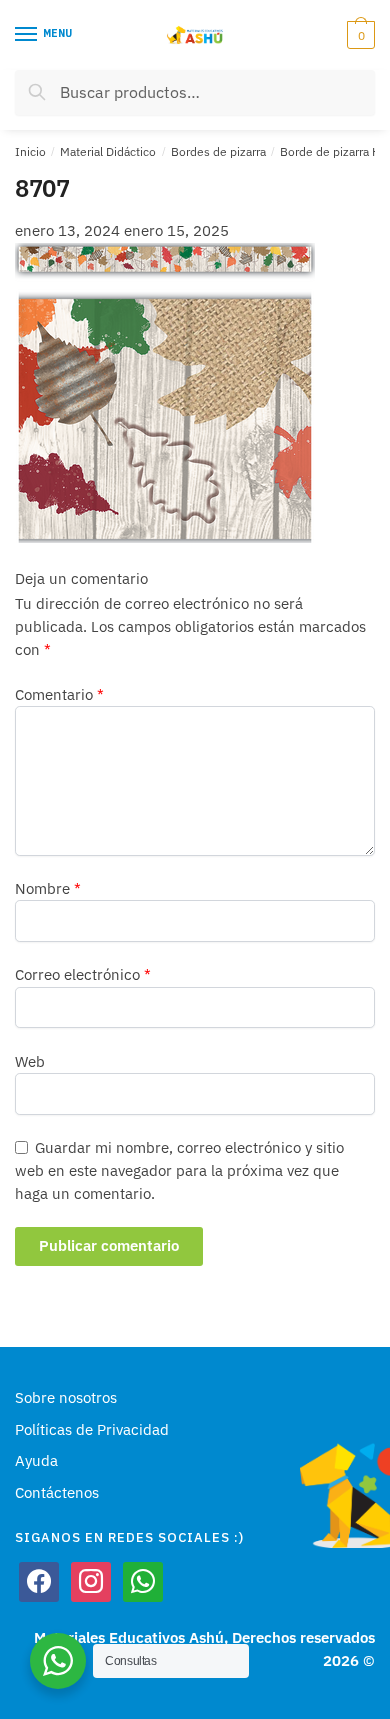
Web (30, 1061)
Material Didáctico (108, 151)
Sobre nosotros (66, 1397)
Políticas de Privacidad (92, 1429)
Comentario (59, 694)
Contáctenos (57, 1492)
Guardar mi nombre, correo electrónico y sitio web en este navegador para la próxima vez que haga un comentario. (179, 1171)
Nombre (48, 888)
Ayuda (36, 1460)
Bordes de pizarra (218, 151)
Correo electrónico (83, 974)
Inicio (30, 151)
